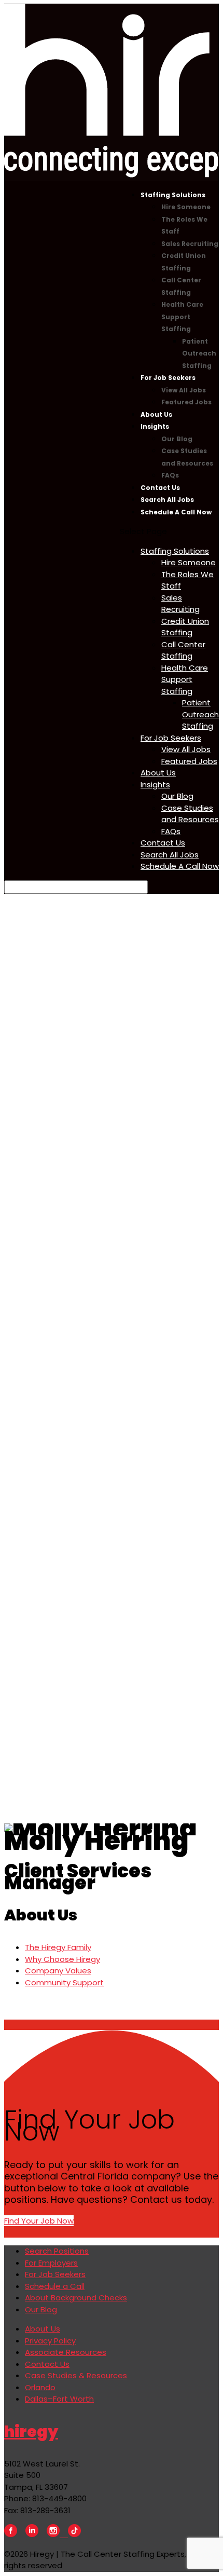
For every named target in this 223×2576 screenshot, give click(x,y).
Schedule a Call (55, 2286)
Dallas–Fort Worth (59, 2399)
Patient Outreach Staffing (199, 353)
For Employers (51, 2263)
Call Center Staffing (183, 650)
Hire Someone (186, 207)
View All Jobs (184, 390)
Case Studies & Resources (76, 2375)
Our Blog (177, 439)
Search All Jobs (167, 500)
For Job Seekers (168, 378)
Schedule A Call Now (176, 512)
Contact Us (160, 488)
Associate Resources (66, 2352)
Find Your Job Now (39, 2221)
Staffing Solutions (173, 195)
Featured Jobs (186, 402)
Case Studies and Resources (190, 814)
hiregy (31, 2431)
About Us (156, 414)
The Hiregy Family (58, 1947)
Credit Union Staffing (185, 627)
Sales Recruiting (190, 244)
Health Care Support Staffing (182, 317)
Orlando (40, 2387)
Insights (155, 426)
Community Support (64, 1982)
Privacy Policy (50, 2341)
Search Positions (57, 2251)
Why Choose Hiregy (62, 1959)
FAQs (170, 475)
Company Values (58, 1971)
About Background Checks (76, 2298)
